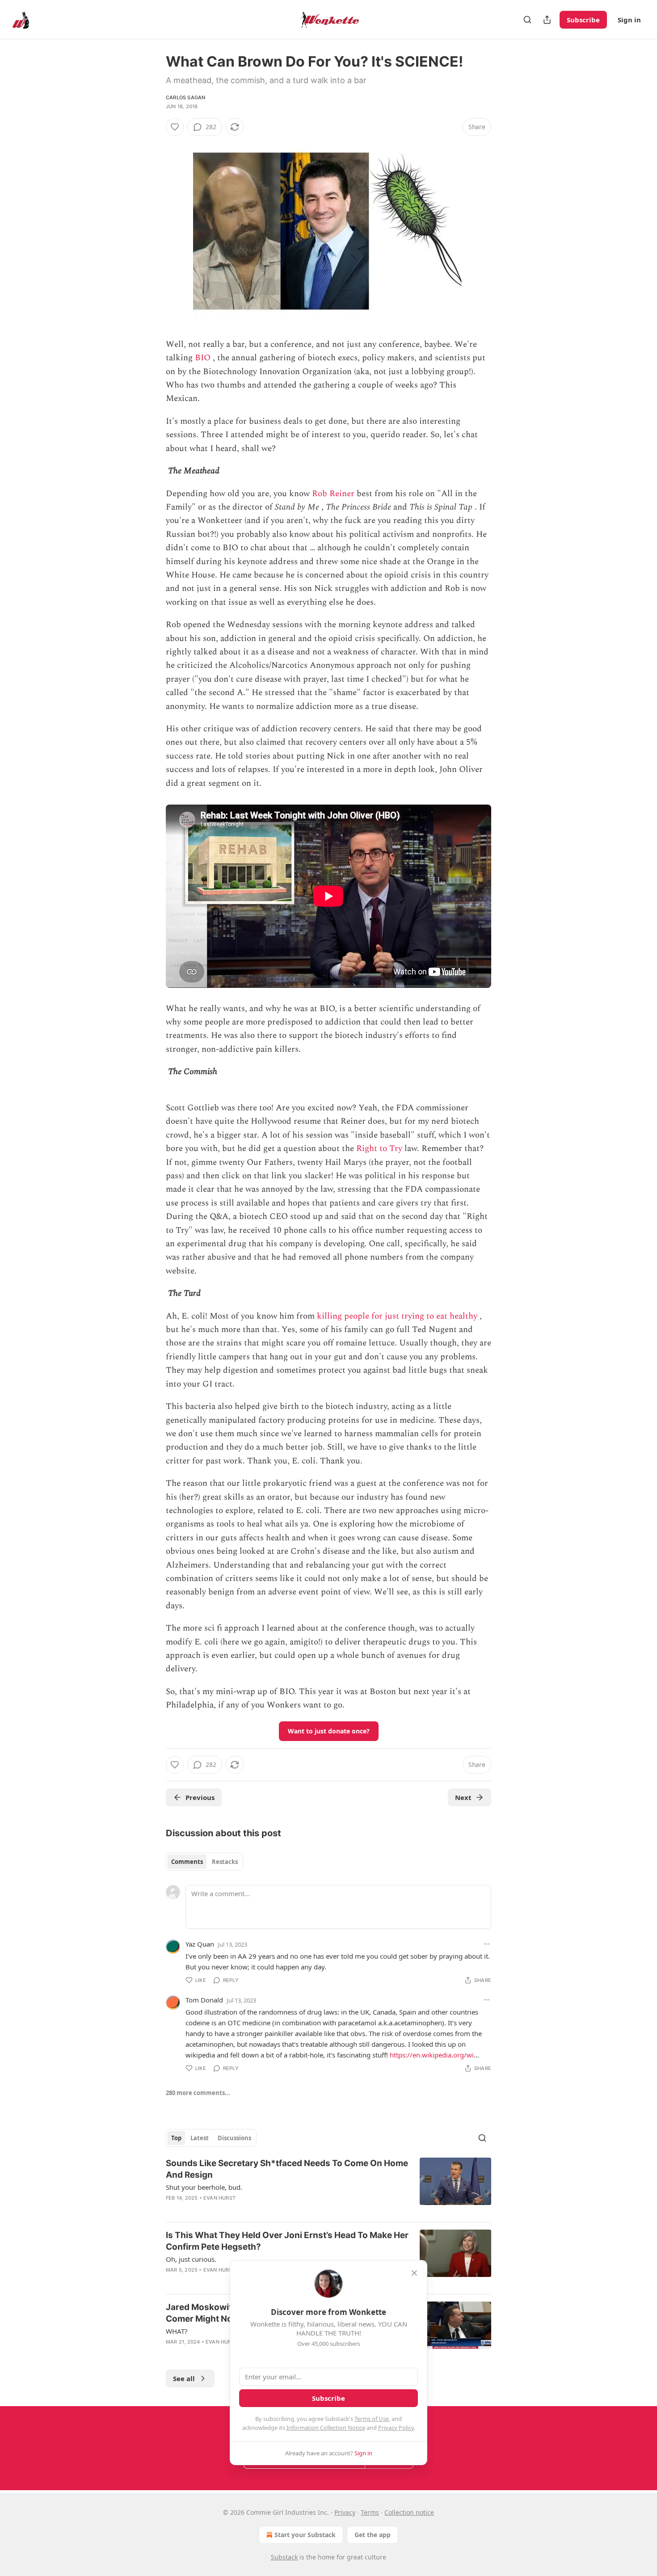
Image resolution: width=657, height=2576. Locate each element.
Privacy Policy (396, 2428)
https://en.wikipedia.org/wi (432, 2055)
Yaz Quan (200, 1944)
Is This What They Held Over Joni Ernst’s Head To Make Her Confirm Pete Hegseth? (287, 2241)
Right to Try (379, 1149)
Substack (284, 2557)
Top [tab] (176, 2138)
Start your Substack (305, 2535)
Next (463, 1797)
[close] (414, 2273)
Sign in (629, 20)
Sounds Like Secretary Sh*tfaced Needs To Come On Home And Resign (287, 2169)
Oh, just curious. (191, 2259)
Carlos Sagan (185, 97)
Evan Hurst (219, 2198)
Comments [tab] (187, 1862)
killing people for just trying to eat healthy (397, 1316)
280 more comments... (198, 2093)
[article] (328, 2186)
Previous (200, 1797)
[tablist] (204, 1862)
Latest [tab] (200, 2138)
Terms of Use (372, 2419)
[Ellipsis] (487, 1944)
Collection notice (409, 2512)
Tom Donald (204, 2000)
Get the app (373, 2535)
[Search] (527, 20)
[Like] (175, 127)
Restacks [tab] (225, 1862)
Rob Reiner (333, 494)
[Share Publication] (547, 20)
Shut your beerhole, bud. (204, 2187)
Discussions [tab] (234, 2138)
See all (184, 2378)
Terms (370, 2512)
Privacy (345, 2512)
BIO (203, 358)
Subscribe (583, 20)
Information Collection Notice (326, 2428)
